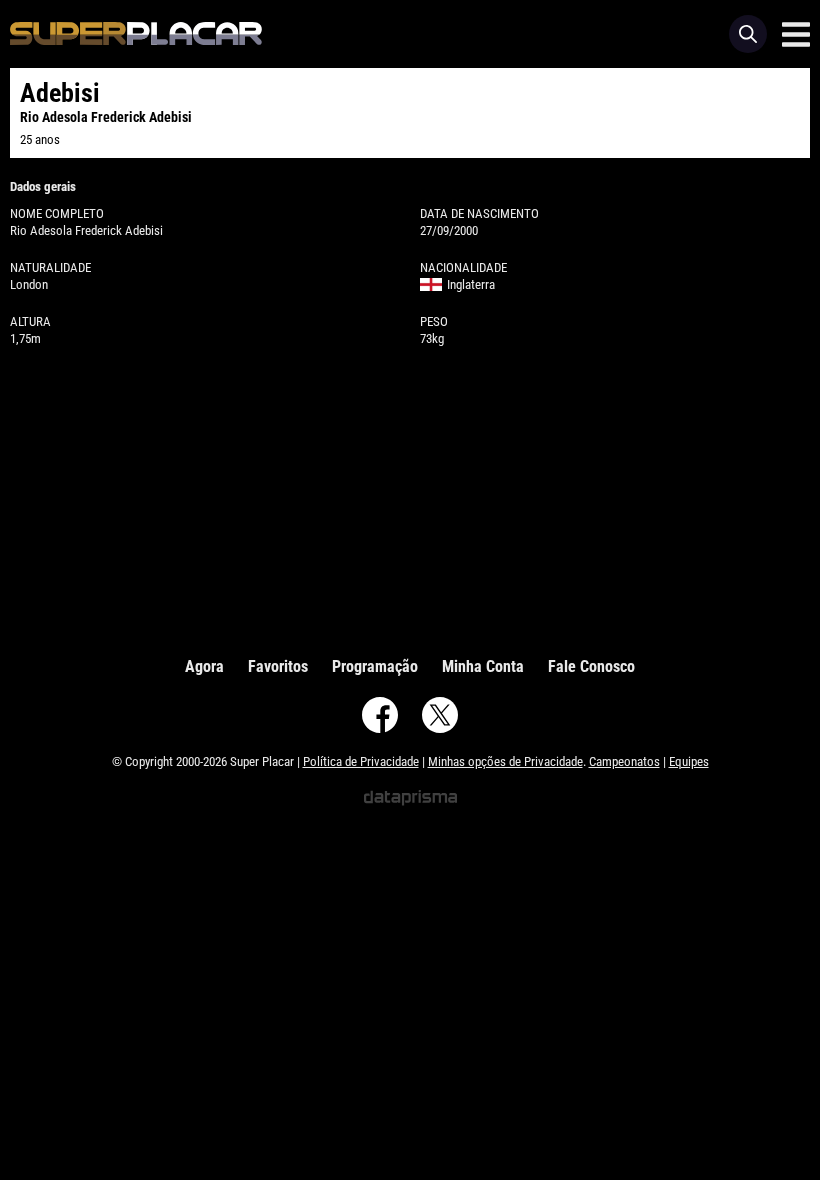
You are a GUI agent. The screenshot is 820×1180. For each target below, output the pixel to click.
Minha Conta (483, 666)
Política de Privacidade (361, 761)
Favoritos (278, 666)
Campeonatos (624, 761)
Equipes (689, 761)
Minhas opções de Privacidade (505, 761)
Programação (375, 666)
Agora (204, 666)
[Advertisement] (410, 497)
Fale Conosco (591, 666)
